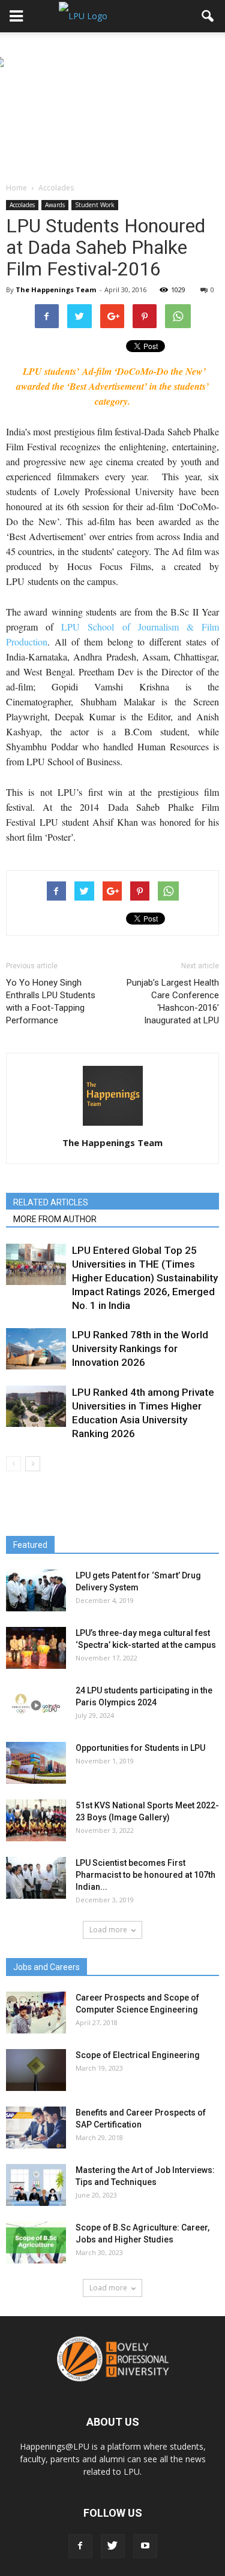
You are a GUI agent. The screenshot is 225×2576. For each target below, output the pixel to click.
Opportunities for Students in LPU (140, 1748)
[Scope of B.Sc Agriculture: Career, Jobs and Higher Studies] (36, 2242)
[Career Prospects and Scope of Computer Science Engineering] (36, 2013)
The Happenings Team (56, 290)
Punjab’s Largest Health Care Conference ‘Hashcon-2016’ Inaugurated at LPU (173, 1001)
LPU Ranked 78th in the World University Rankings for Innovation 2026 (140, 1348)
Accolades (22, 205)
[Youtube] (145, 2546)
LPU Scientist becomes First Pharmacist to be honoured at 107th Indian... (145, 1875)
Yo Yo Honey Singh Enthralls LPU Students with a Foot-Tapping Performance (51, 1001)
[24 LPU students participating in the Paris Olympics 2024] (36, 1705)
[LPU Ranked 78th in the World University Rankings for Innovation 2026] (36, 1349)
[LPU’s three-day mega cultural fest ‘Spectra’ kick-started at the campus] (36, 1648)
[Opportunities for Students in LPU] (36, 1763)
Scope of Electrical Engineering (138, 2055)
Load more (108, 1930)
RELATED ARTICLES (51, 1202)
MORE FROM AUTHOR (55, 1219)
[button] (208, 16)
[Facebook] (80, 2546)
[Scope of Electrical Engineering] (36, 2070)
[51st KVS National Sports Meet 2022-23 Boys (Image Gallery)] (36, 1820)
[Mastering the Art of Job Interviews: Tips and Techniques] (36, 2185)
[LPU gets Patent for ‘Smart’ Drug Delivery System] (36, 1590)
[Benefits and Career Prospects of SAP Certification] (36, 2128)
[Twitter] (113, 2546)
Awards (55, 205)
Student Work (95, 205)
